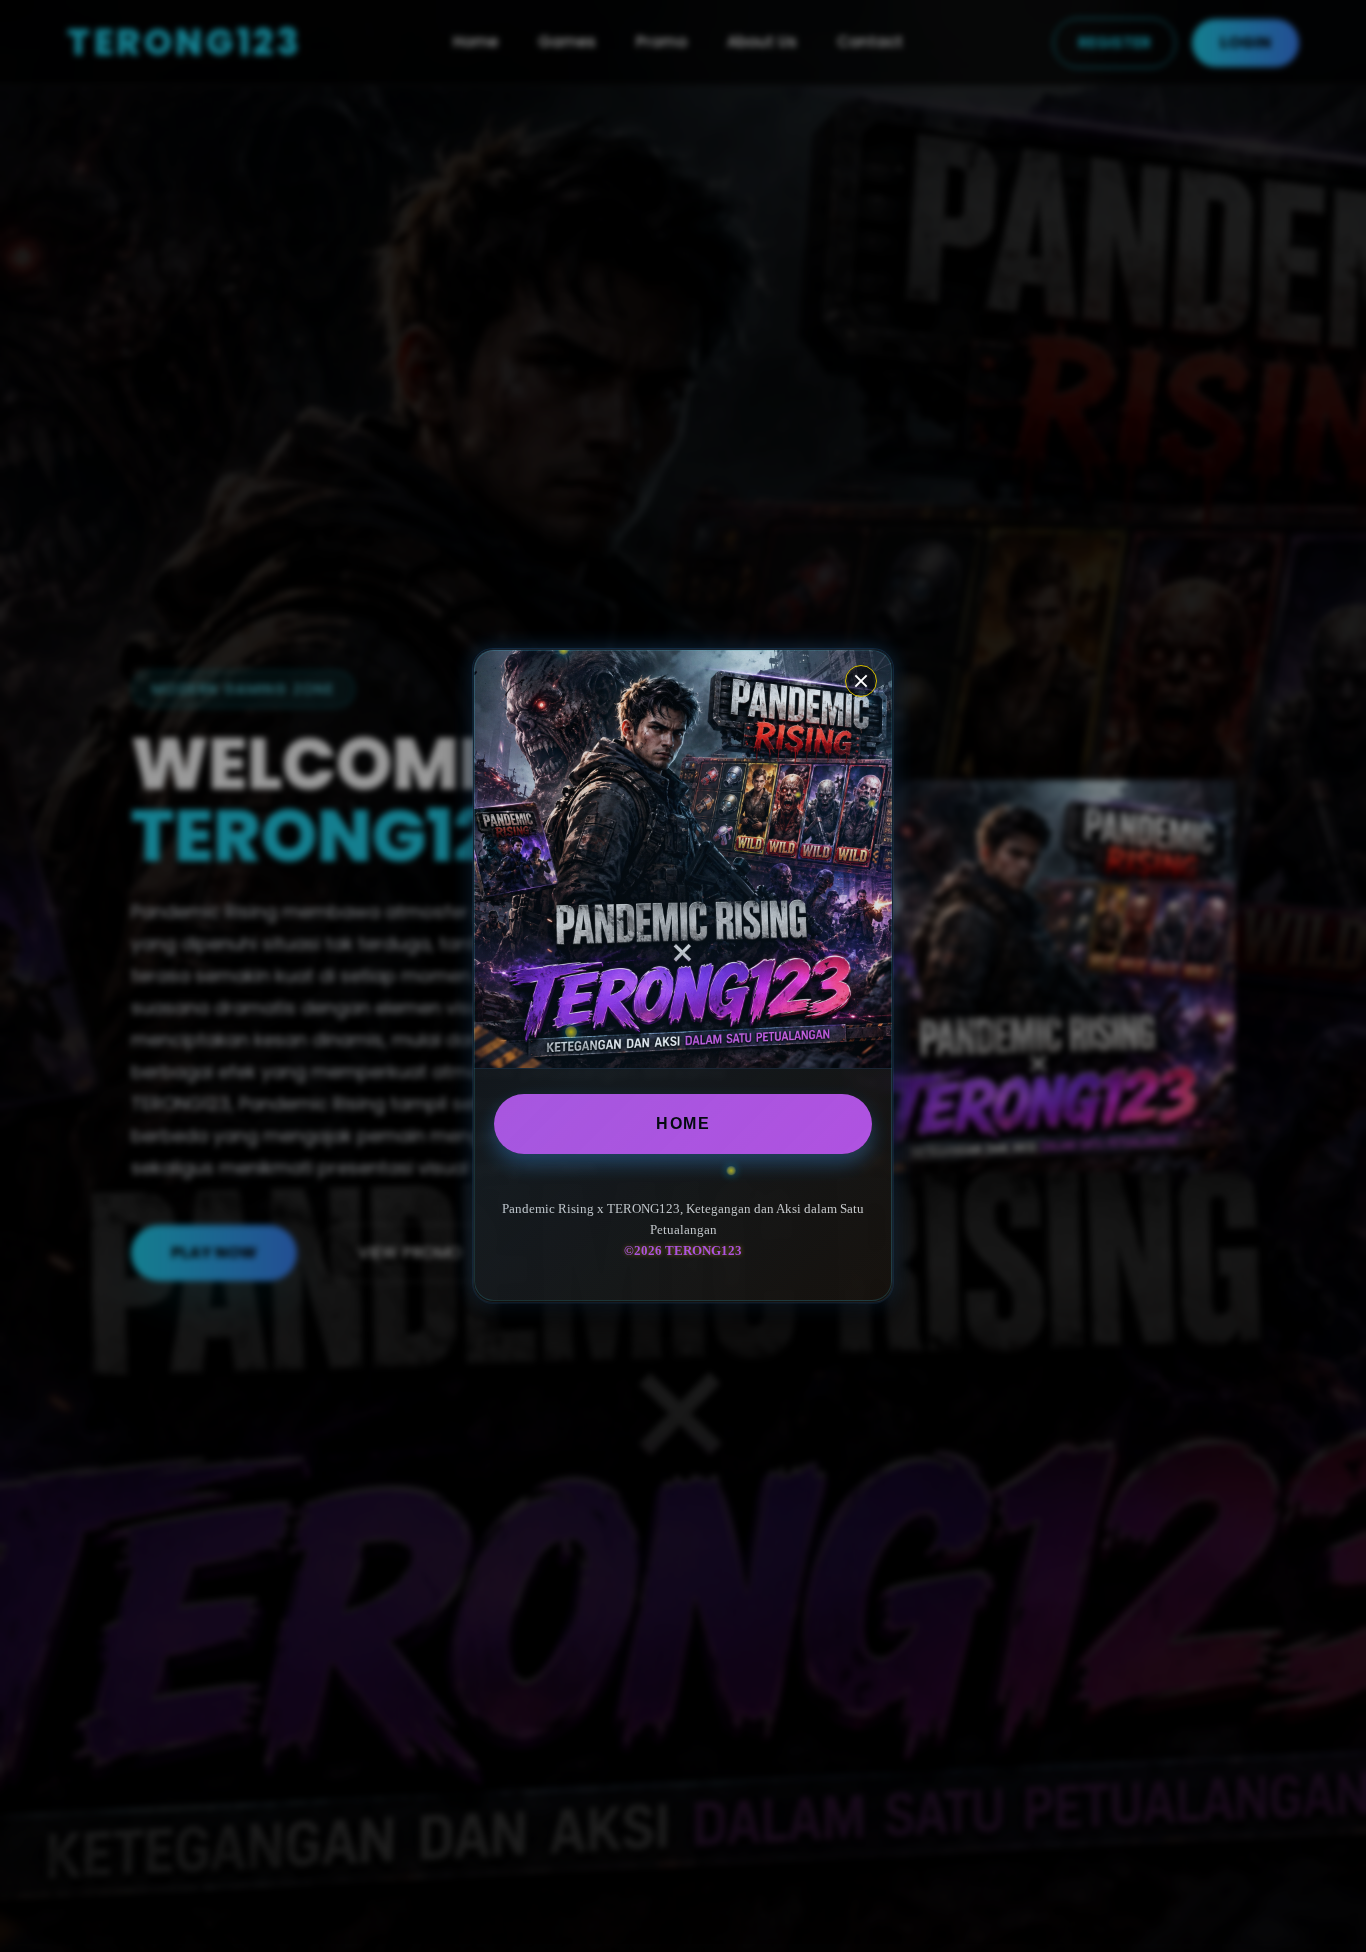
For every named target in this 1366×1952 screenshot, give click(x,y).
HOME (683, 1123)
